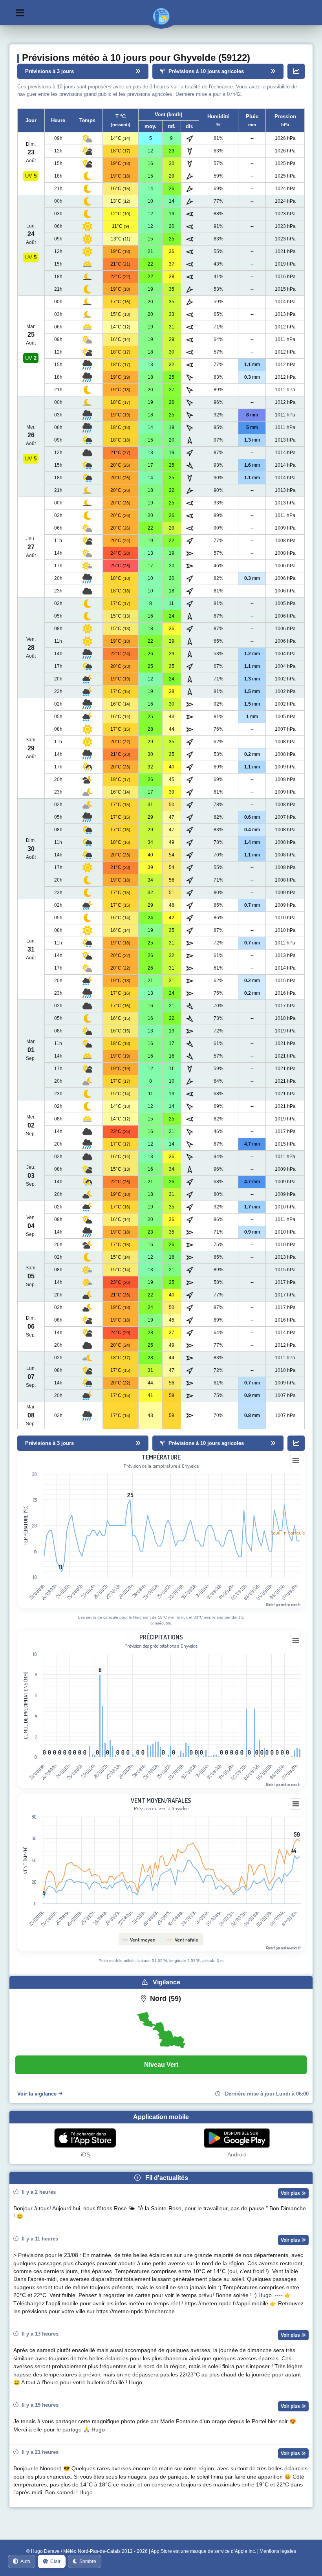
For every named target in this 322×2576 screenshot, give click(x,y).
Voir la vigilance (37, 2094)
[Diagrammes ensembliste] (296, 71)
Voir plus (291, 2193)
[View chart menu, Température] (296, 1461)
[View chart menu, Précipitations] (296, 1641)
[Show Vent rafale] (183, 1940)
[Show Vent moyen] (139, 1940)
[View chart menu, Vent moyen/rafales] (296, 1804)
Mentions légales (278, 2551)
